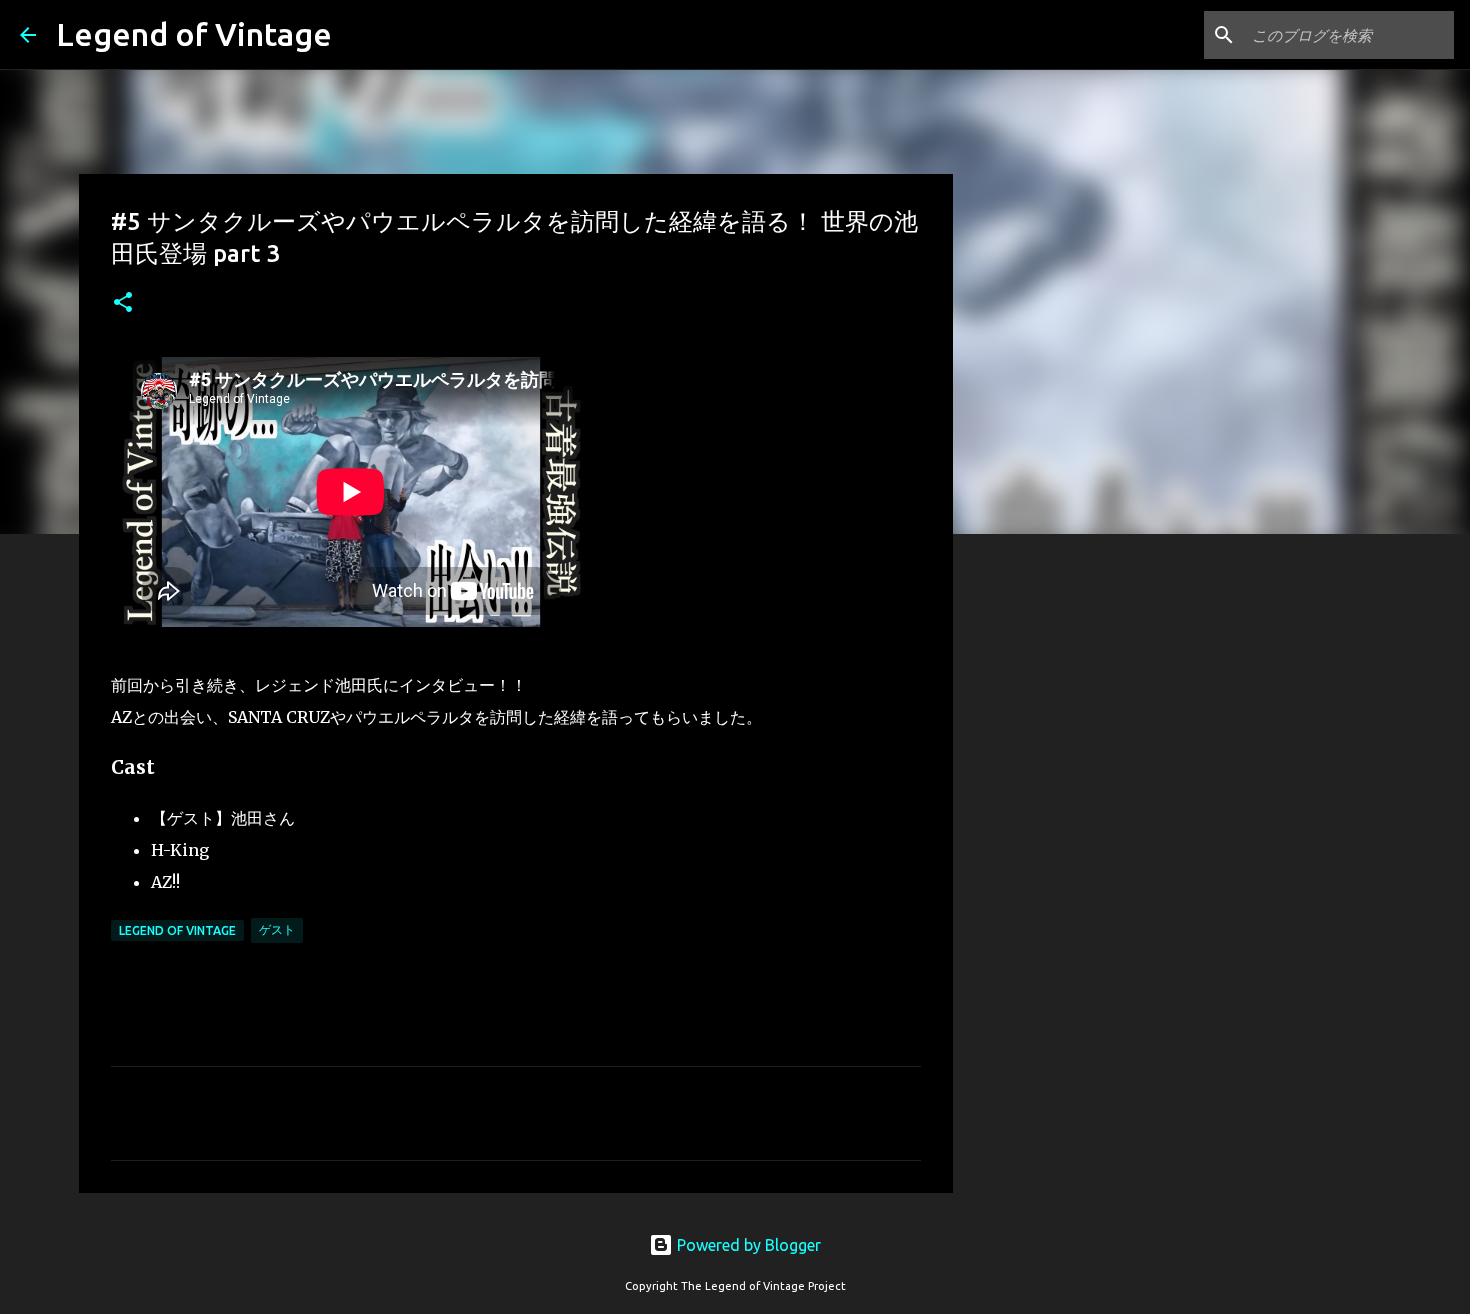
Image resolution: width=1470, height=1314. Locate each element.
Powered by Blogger (747, 1245)
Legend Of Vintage (177, 930)
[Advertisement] (1055, 864)
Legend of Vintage (194, 34)
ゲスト (277, 929)
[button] (123, 303)
